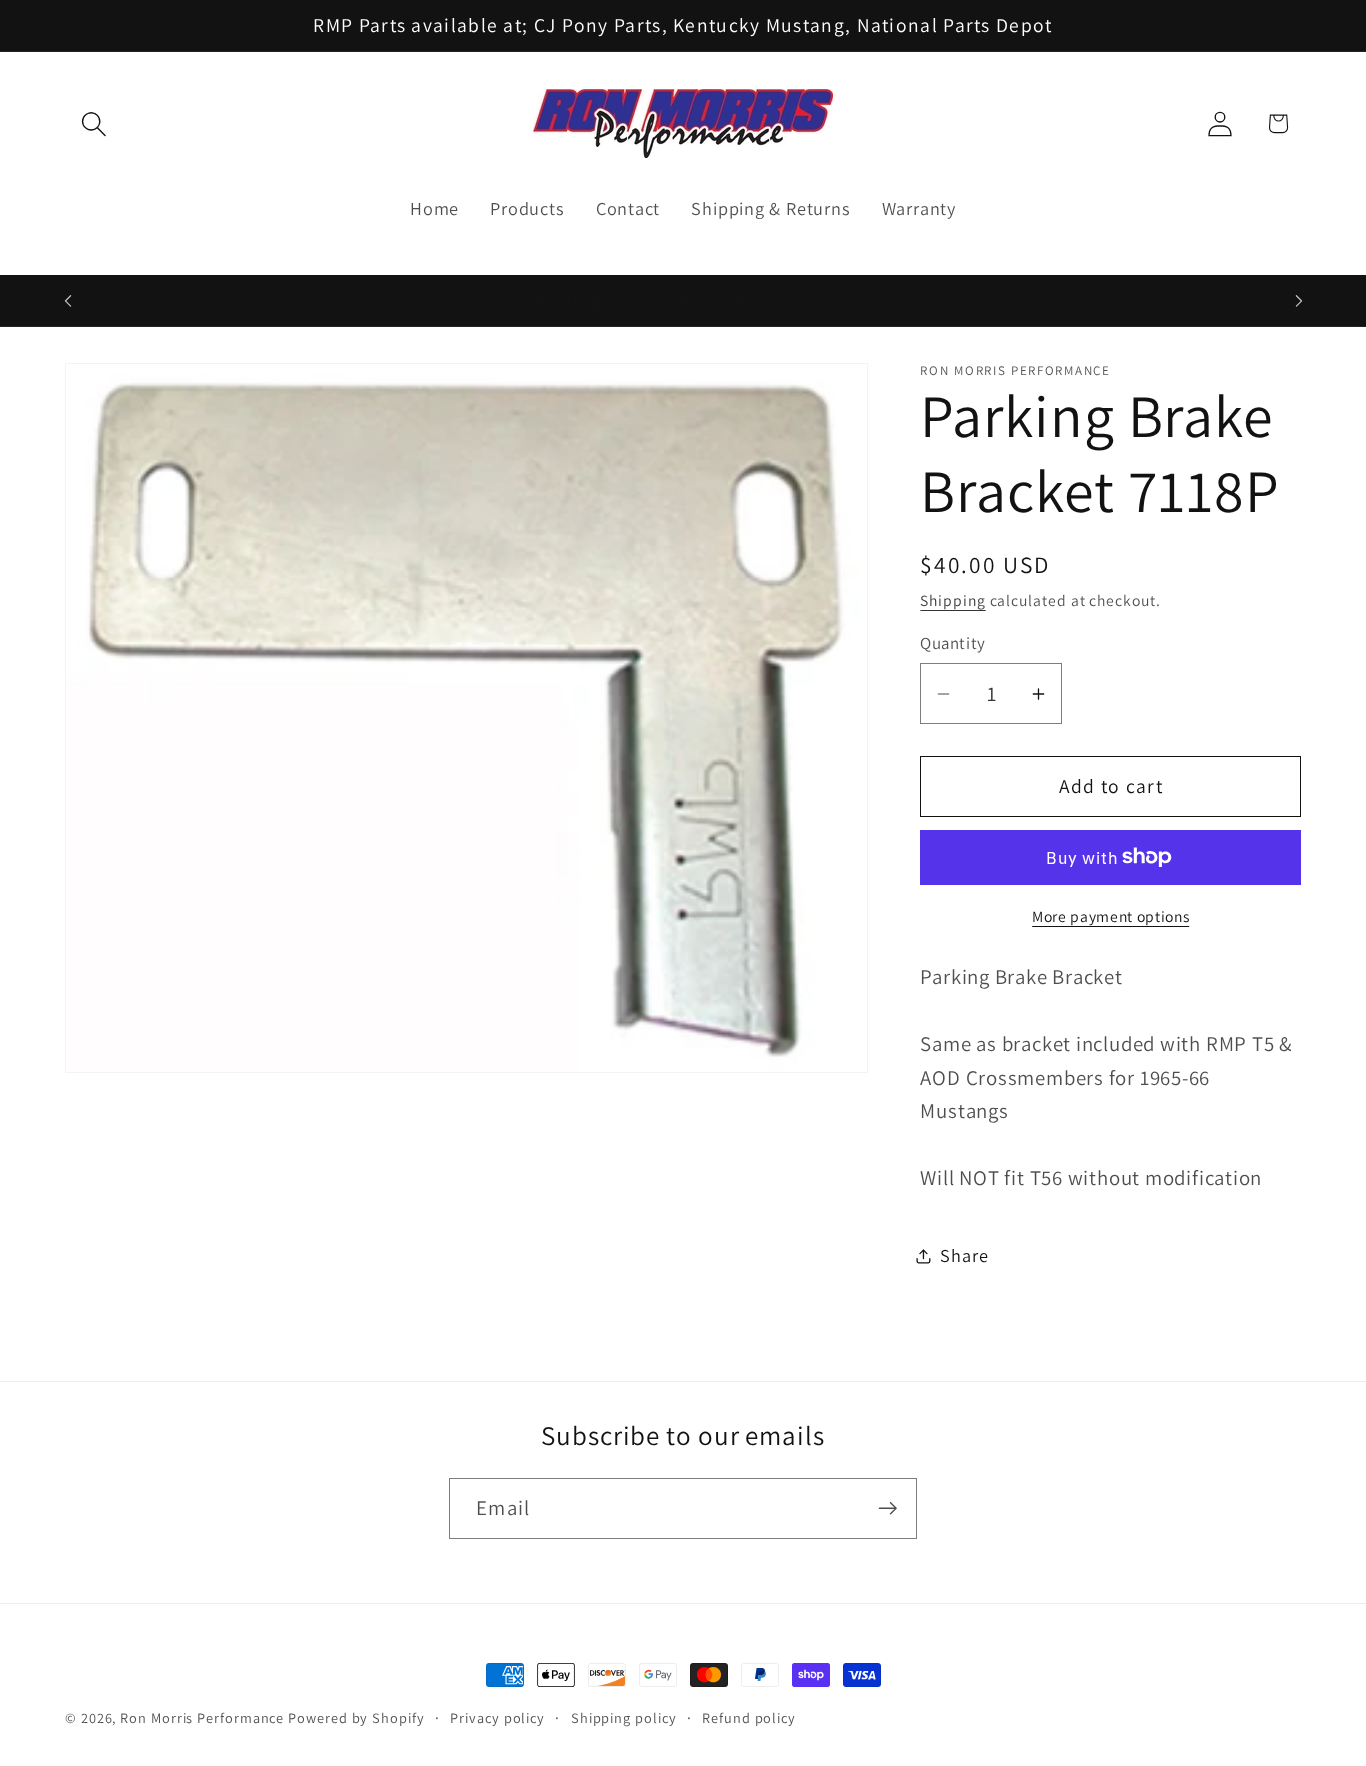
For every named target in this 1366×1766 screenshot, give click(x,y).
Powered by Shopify (356, 1717)
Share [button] (964, 1255)
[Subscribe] (887, 1508)
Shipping (952, 600)
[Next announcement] (1299, 300)
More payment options (1110, 916)
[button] (93, 123)
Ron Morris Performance (202, 1717)
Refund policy (749, 1717)
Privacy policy (497, 1717)
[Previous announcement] (68, 300)
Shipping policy (624, 1717)
